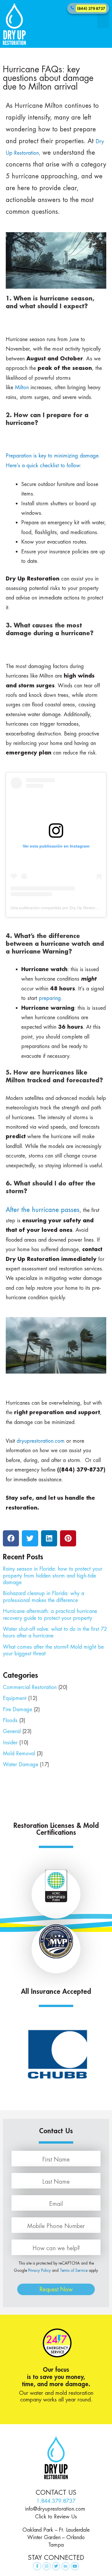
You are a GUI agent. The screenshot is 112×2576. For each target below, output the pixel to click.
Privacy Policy (39, 2270)
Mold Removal (19, 1753)
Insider (10, 1742)
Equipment (15, 1698)
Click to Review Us (56, 2517)
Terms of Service (74, 2270)
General (12, 1731)
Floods (10, 1720)
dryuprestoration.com (41, 1441)
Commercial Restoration (30, 1687)
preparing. (51, 998)
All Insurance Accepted (56, 1991)
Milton (22, 387)
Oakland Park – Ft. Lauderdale (56, 2530)
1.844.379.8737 (56, 2501)
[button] (103, 21)
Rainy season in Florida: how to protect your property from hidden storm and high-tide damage (53, 1576)
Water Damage (21, 1764)
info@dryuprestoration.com (56, 2509)
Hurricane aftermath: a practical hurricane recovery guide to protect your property (50, 1614)
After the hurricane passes (43, 1210)
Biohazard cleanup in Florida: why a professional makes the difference (44, 1597)
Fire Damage (18, 1709)
